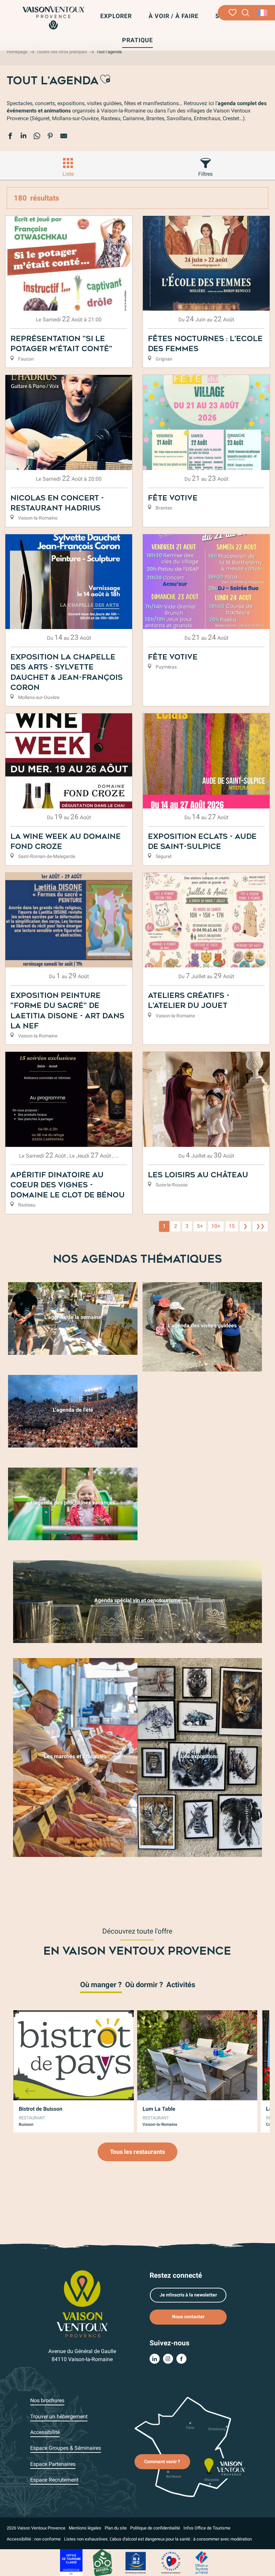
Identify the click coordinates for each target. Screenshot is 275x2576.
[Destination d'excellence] (171, 2562)
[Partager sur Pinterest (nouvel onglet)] (50, 137)
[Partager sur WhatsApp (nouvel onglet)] (37, 137)
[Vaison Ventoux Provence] (53, 18)
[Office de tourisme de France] (202, 2562)
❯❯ (260, 1226)
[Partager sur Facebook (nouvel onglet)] (10, 137)
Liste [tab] (68, 174)
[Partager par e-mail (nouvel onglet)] (64, 137)
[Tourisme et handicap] (136, 2562)
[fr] (263, 13)
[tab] (101, 1984)
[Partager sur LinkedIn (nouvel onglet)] (23, 137)
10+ (216, 1226)
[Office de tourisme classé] (71, 2562)
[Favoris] (233, 13)
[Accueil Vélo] (102, 2562)
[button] (246, 13)
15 (232, 1226)
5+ (200, 1226)
